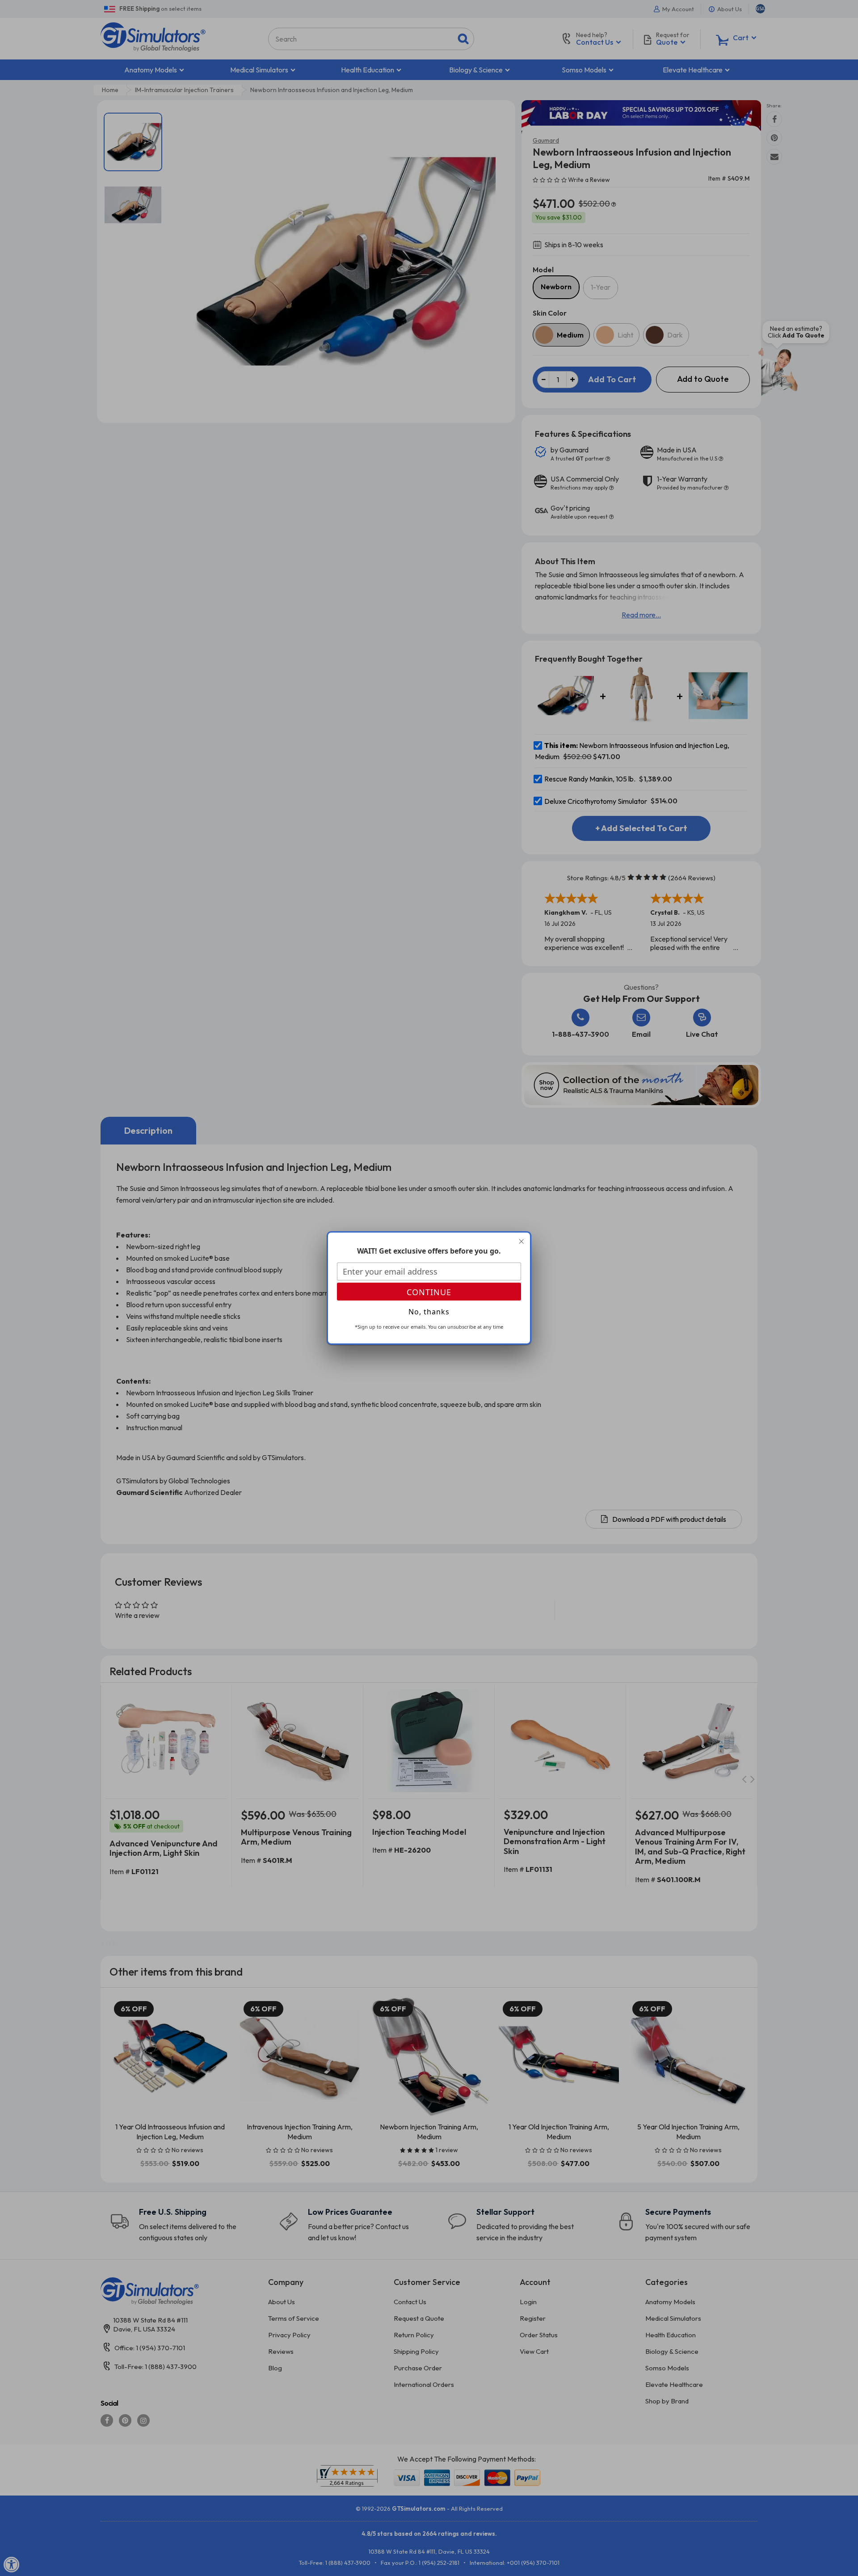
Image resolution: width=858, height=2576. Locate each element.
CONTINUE (429, 1292)
